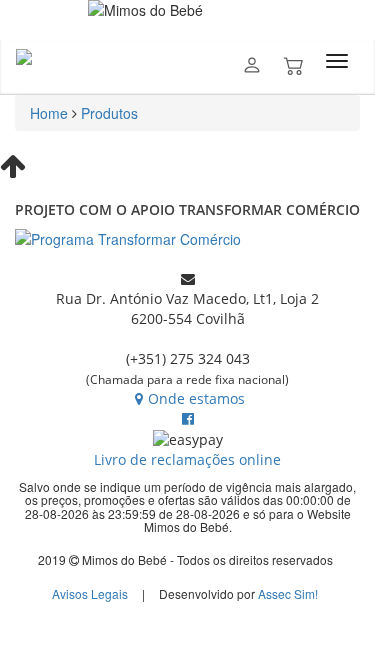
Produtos (109, 113)
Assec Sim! (288, 593)
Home (49, 113)
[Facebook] (188, 418)
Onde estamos (196, 398)
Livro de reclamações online (187, 459)
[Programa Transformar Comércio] (187, 239)
